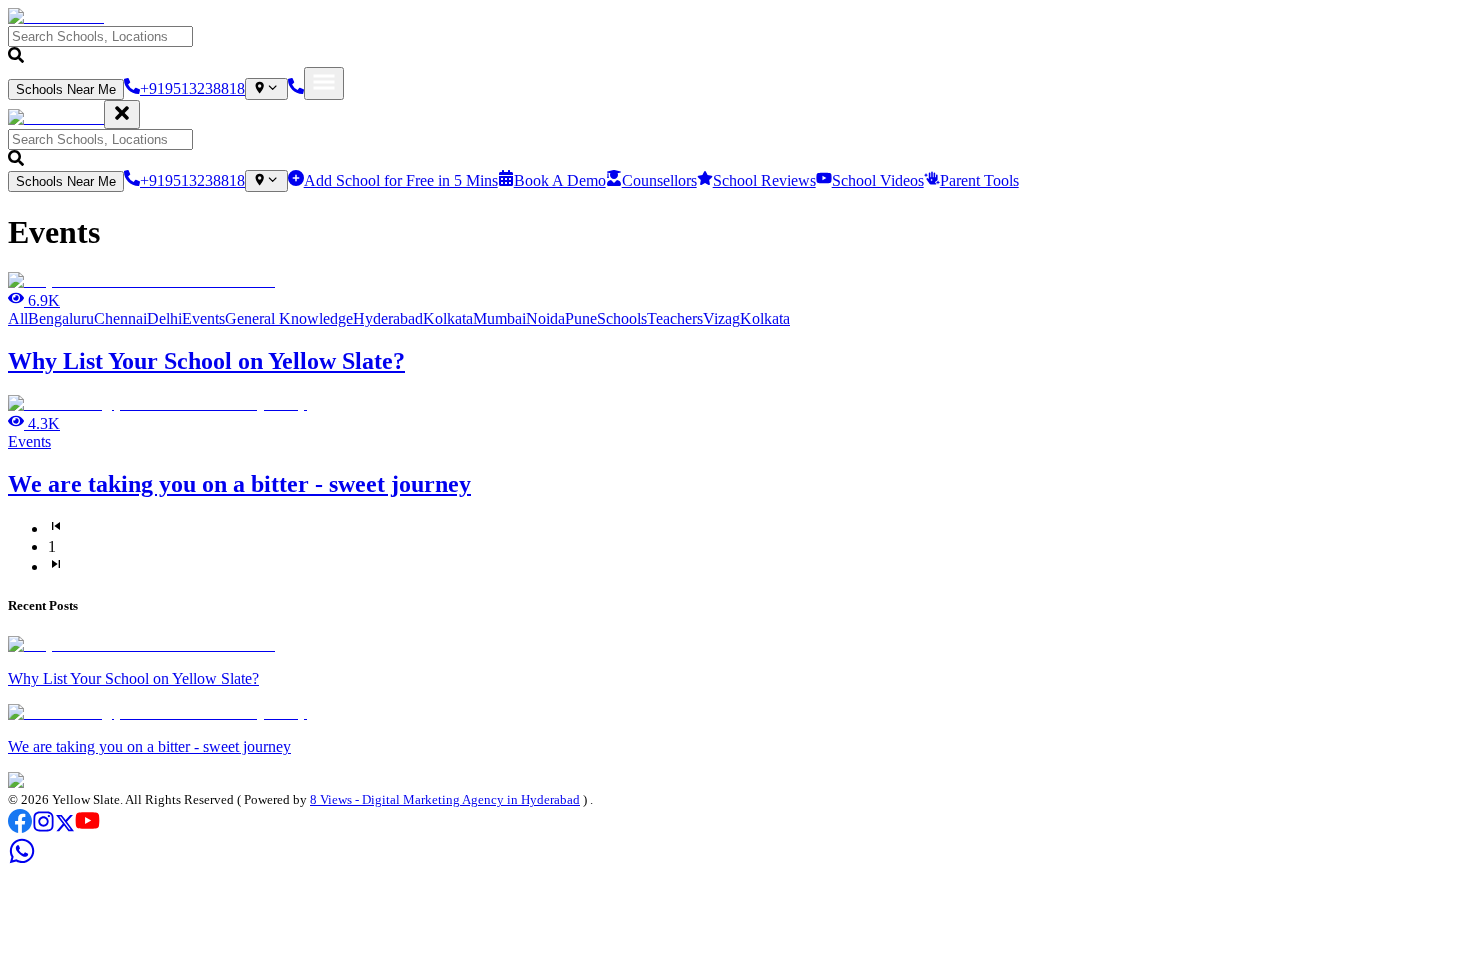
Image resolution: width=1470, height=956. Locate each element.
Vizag (721, 318)
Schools (622, 318)
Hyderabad (388, 318)
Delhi (164, 318)
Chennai (120, 318)
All (18, 318)
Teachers (675, 318)
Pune (581, 318)
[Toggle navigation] (324, 83)
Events (203, 318)
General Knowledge (289, 318)
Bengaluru (61, 318)
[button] (735, 46)
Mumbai (499, 318)
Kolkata (448, 318)
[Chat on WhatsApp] (22, 859)
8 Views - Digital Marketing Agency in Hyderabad (445, 799)
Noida (545, 318)
